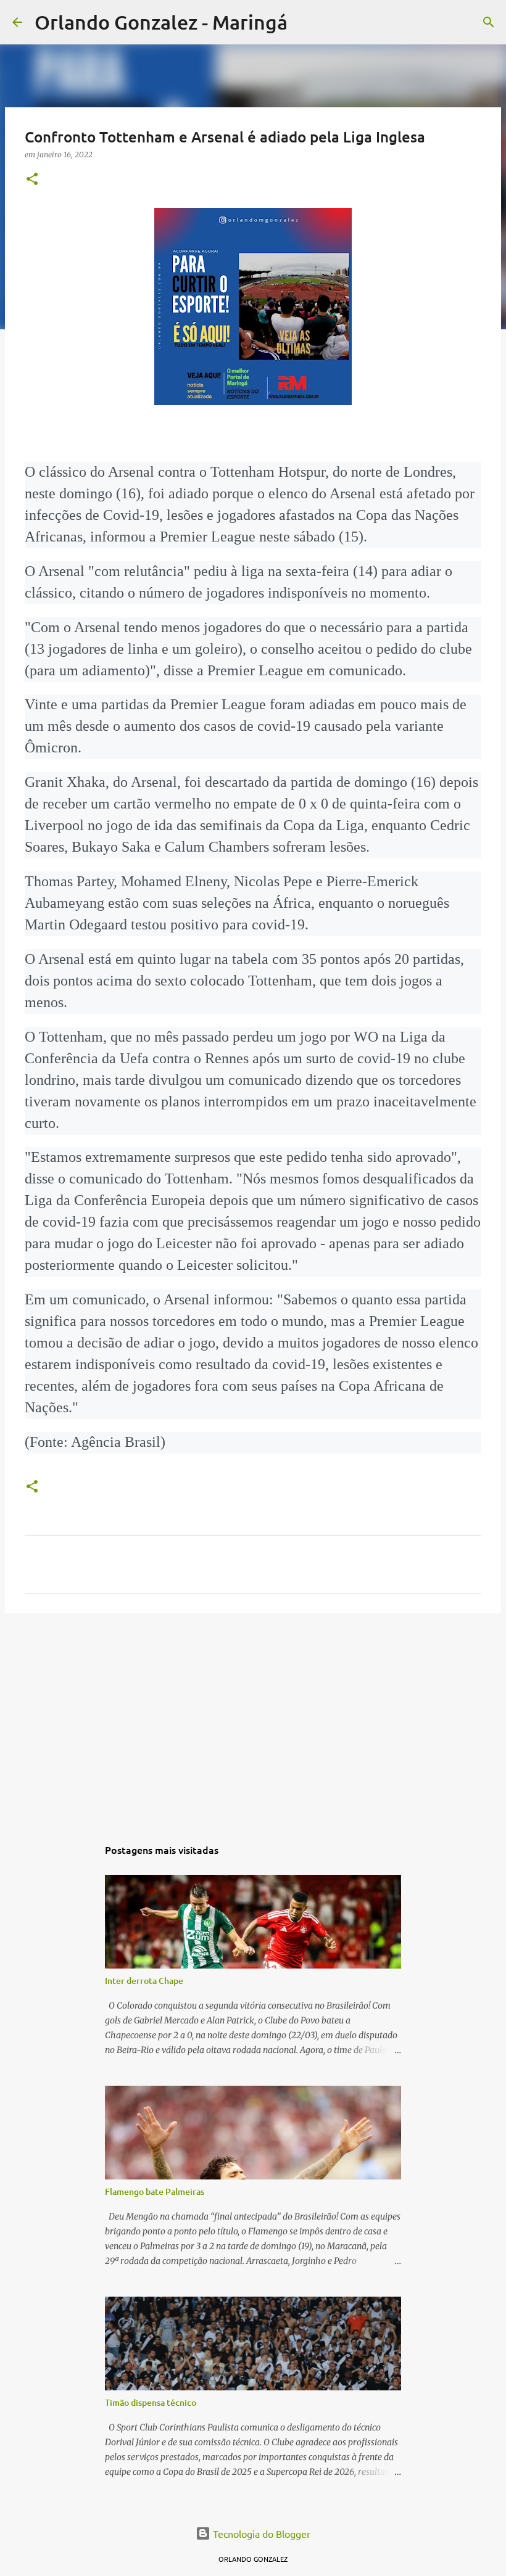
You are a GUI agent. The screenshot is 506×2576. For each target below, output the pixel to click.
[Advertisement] (253, 1718)
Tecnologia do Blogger (260, 2533)
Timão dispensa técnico (151, 2402)
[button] (32, 180)
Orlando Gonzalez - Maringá (161, 22)
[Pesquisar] (305, 22)
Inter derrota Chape (144, 1981)
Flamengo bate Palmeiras (155, 2191)
